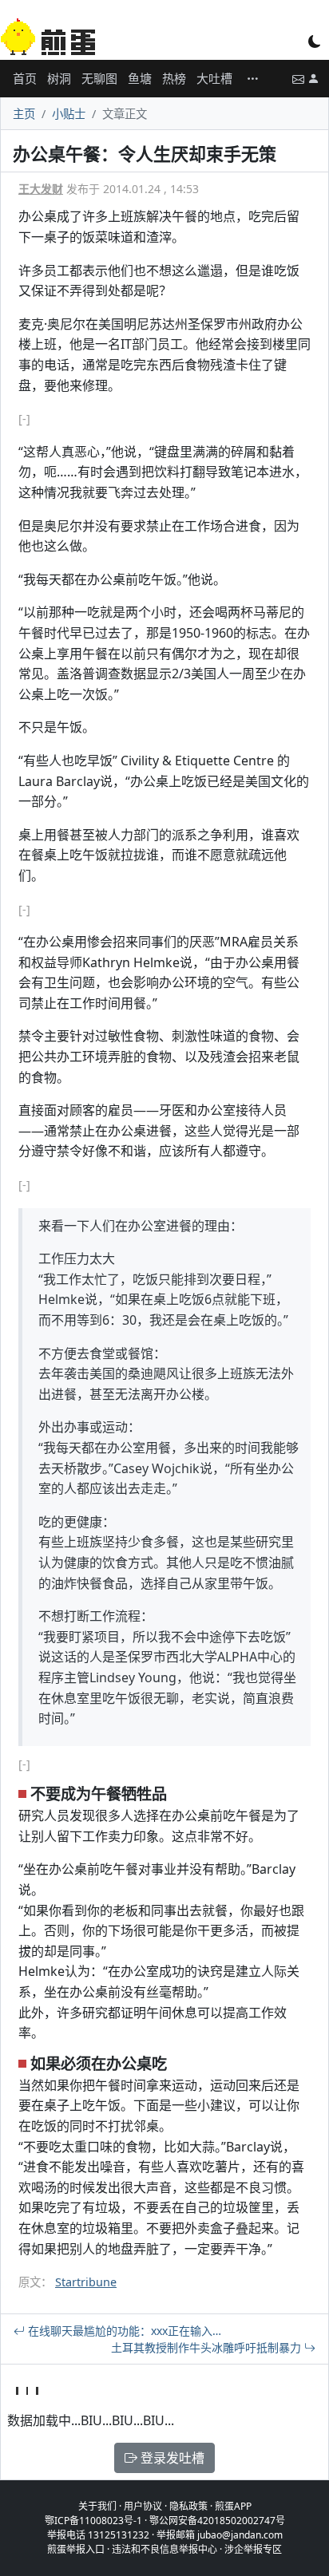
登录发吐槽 (171, 2458)
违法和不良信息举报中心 (164, 2549)
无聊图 (99, 78)
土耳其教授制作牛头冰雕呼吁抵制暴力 (208, 2347)
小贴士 (69, 114)
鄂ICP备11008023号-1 (93, 2521)
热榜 (174, 78)
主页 (24, 114)
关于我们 (97, 2506)
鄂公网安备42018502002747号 (217, 2521)
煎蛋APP (233, 2506)
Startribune (86, 2282)
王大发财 (41, 189)
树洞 (59, 78)
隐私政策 (188, 2506)
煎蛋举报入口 (76, 2549)
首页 (25, 78)
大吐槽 (214, 78)
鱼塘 (140, 78)
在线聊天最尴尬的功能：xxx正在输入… (123, 2331)
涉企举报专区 (253, 2549)
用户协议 (143, 2506)
